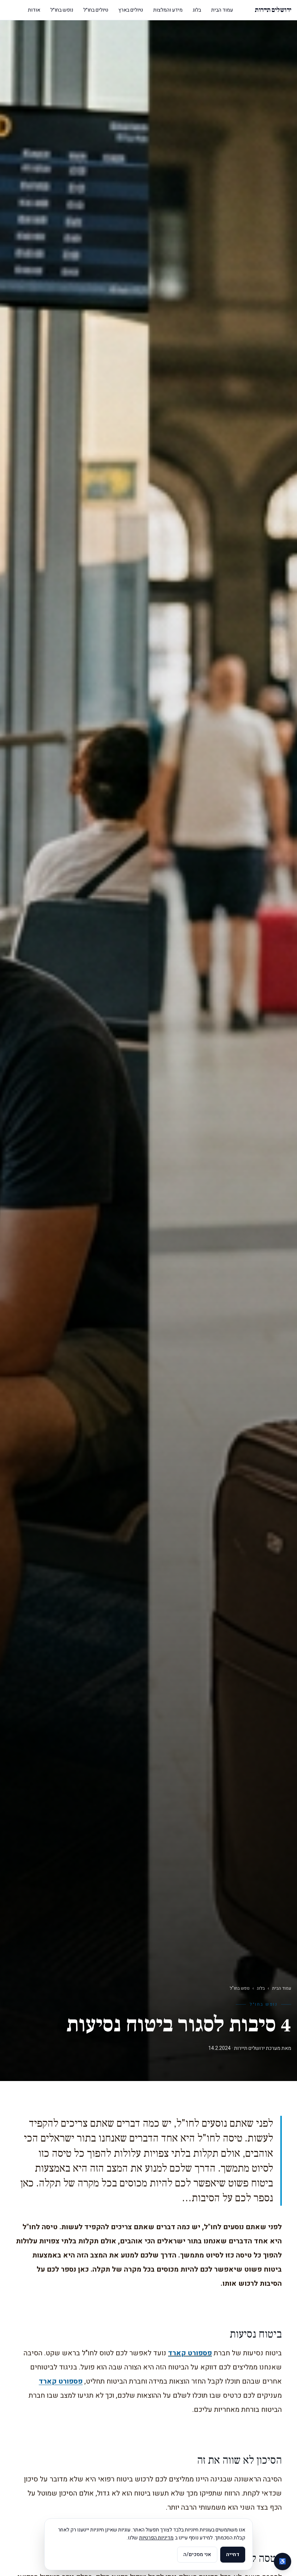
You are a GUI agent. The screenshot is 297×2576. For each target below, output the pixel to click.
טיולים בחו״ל (96, 10)
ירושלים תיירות (273, 10)
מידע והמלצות (168, 10)
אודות (34, 10)
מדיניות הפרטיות (156, 2538)
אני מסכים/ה (197, 2554)
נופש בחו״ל (62, 10)
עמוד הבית (222, 10)
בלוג (197, 10)
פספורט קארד (190, 2353)
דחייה (233, 2554)
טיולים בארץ (131, 10)
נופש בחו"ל (240, 1988)
